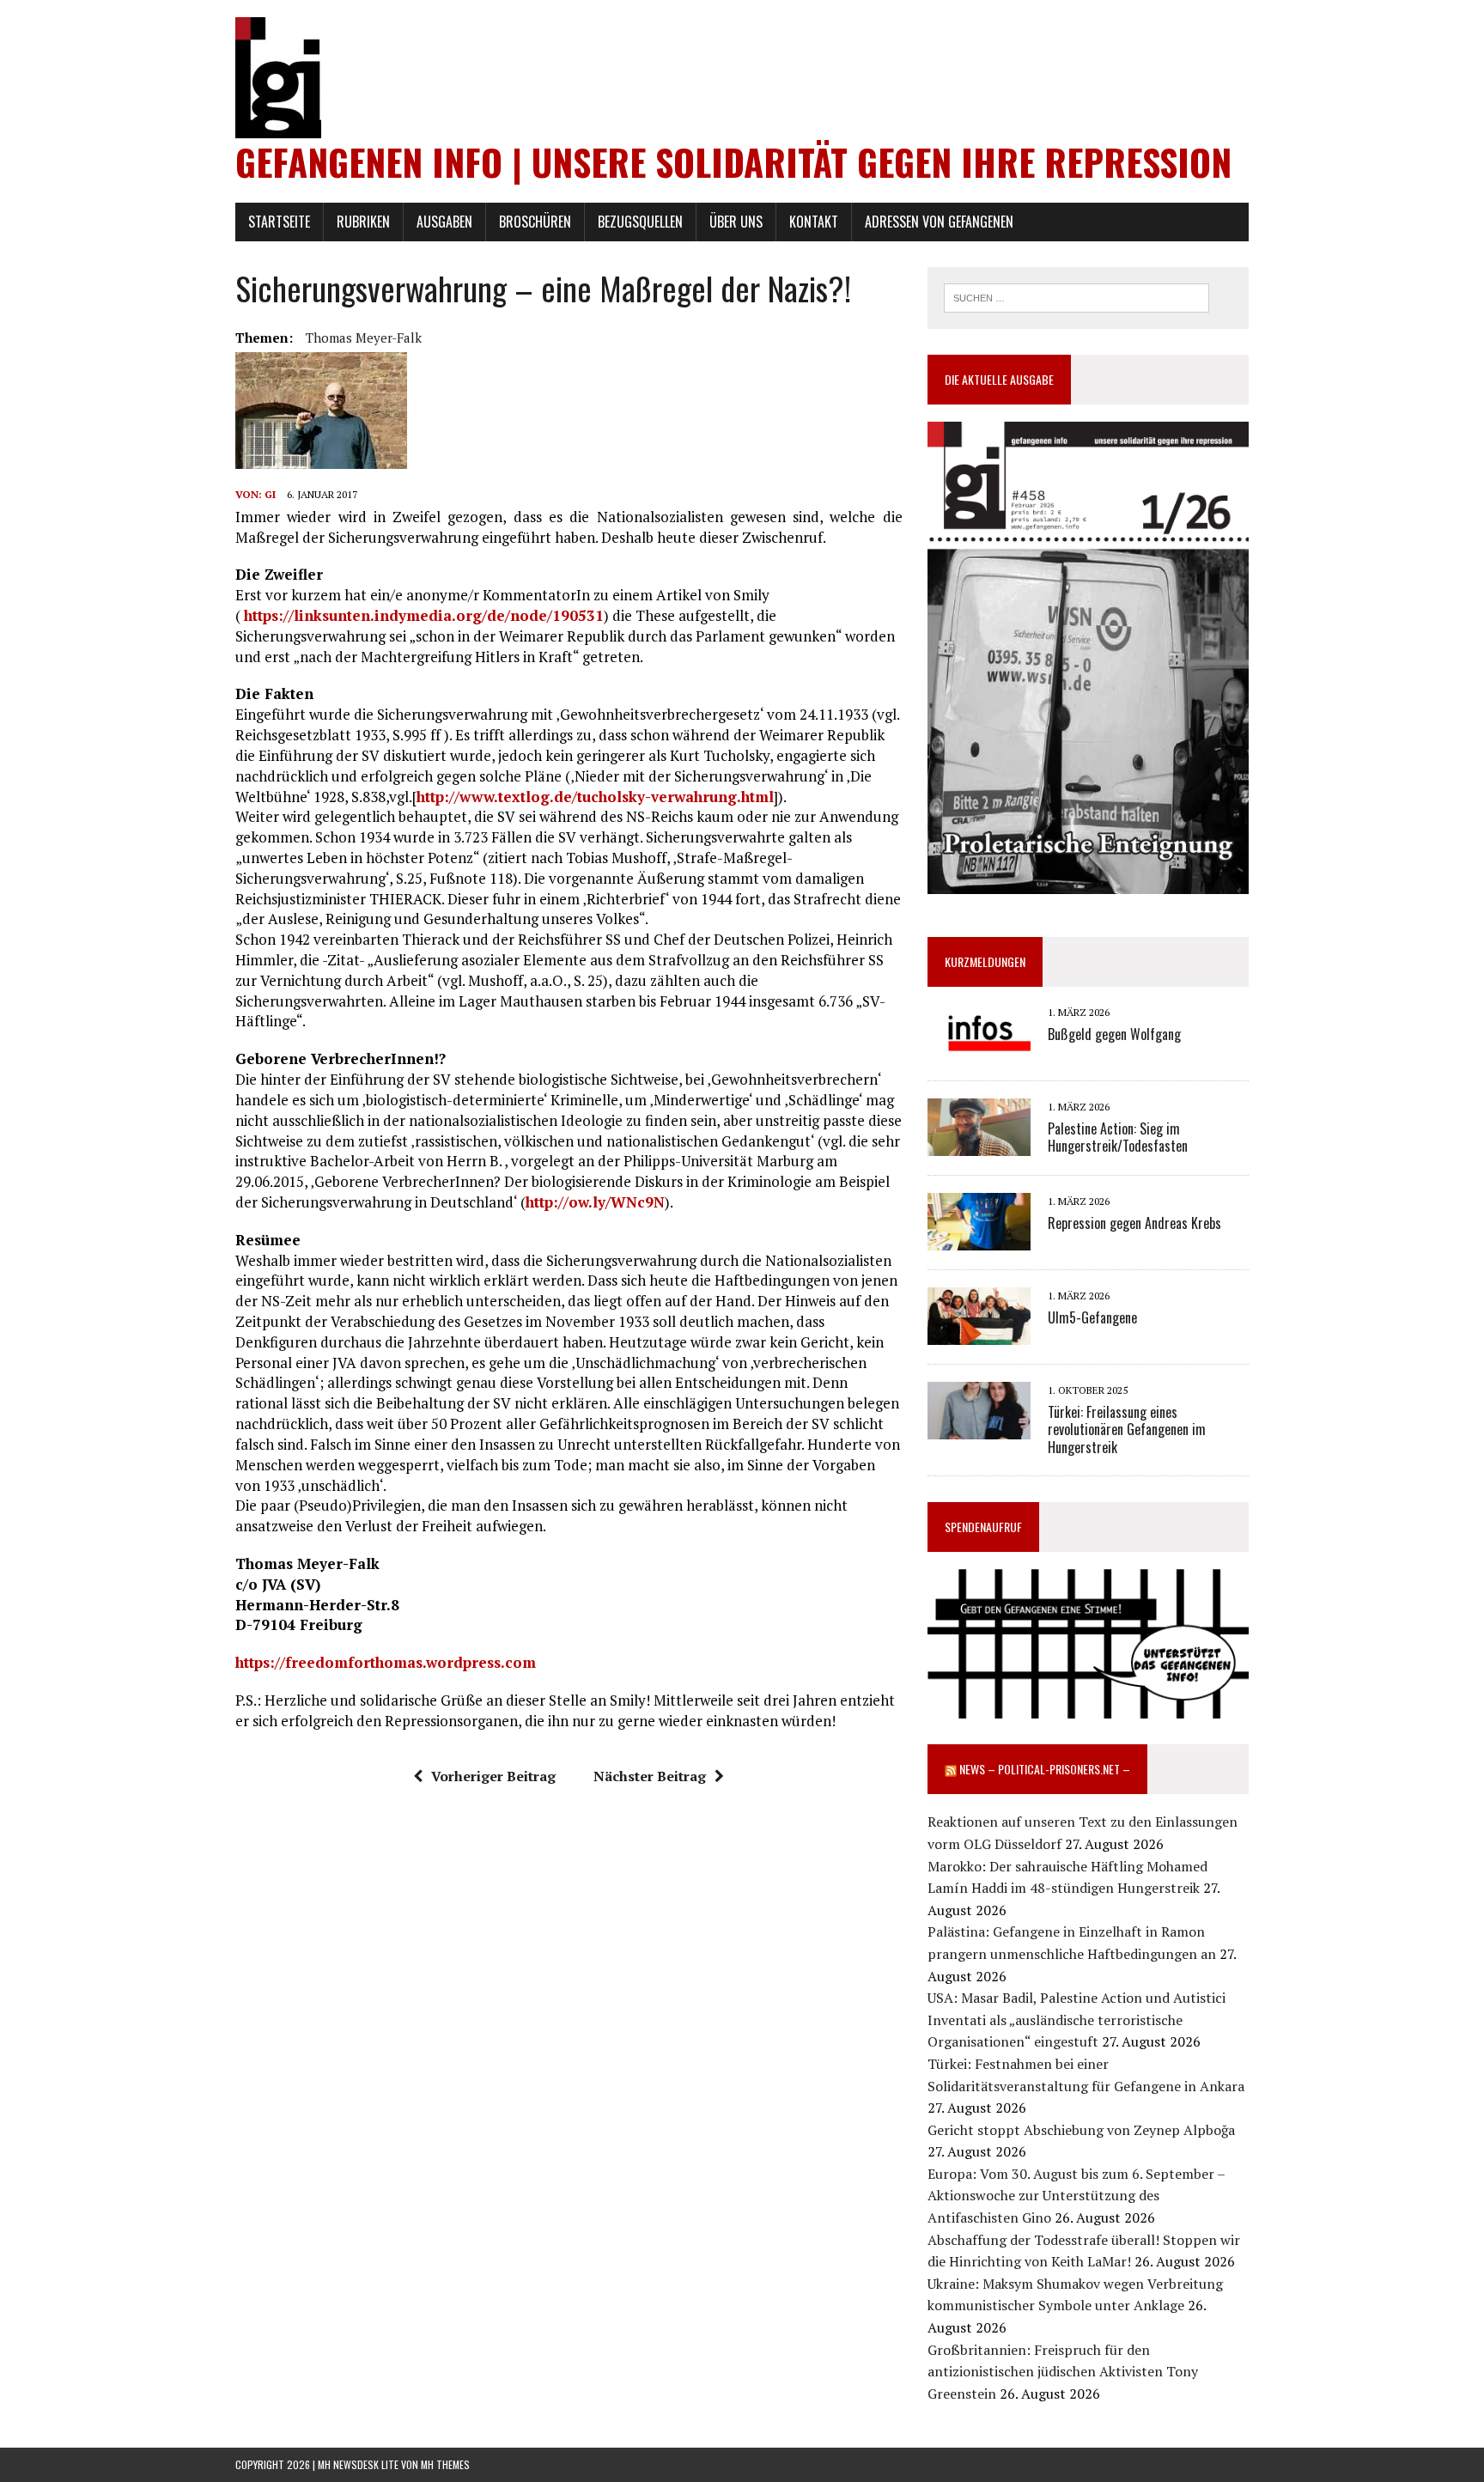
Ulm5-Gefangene (1092, 1317)
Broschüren (535, 222)
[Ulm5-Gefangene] (979, 1334)
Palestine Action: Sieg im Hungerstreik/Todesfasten (1118, 1138)
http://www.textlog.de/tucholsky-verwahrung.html (595, 797)
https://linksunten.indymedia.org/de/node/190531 (424, 615)
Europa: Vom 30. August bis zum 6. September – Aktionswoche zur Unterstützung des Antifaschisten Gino (1076, 2196)
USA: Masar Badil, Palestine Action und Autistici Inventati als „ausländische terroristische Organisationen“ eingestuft (1077, 2020)
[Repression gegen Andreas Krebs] (979, 1239)
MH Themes (445, 2464)
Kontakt (814, 222)
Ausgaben (444, 222)
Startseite (279, 222)
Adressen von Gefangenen (939, 222)
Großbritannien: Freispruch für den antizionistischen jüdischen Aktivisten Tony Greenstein (1063, 2372)
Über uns (736, 222)
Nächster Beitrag (650, 1776)
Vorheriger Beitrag (493, 1776)
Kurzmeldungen (985, 961)
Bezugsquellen (640, 222)
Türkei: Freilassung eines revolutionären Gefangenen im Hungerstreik (1127, 1430)
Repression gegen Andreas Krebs (1134, 1223)
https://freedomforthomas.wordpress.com (386, 1662)
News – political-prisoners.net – (1045, 1769)
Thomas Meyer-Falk (364, 338)
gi (270, 494)
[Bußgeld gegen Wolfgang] (979, 1050)
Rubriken (363, 222)
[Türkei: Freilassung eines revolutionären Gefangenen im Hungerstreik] (979, 1428)
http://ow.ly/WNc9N (595, 1202)
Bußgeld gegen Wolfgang (1114, 1034)
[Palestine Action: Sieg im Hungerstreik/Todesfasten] (979, 1145)
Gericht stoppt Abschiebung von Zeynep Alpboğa (1081, 2130)
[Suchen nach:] (1077, 296)
